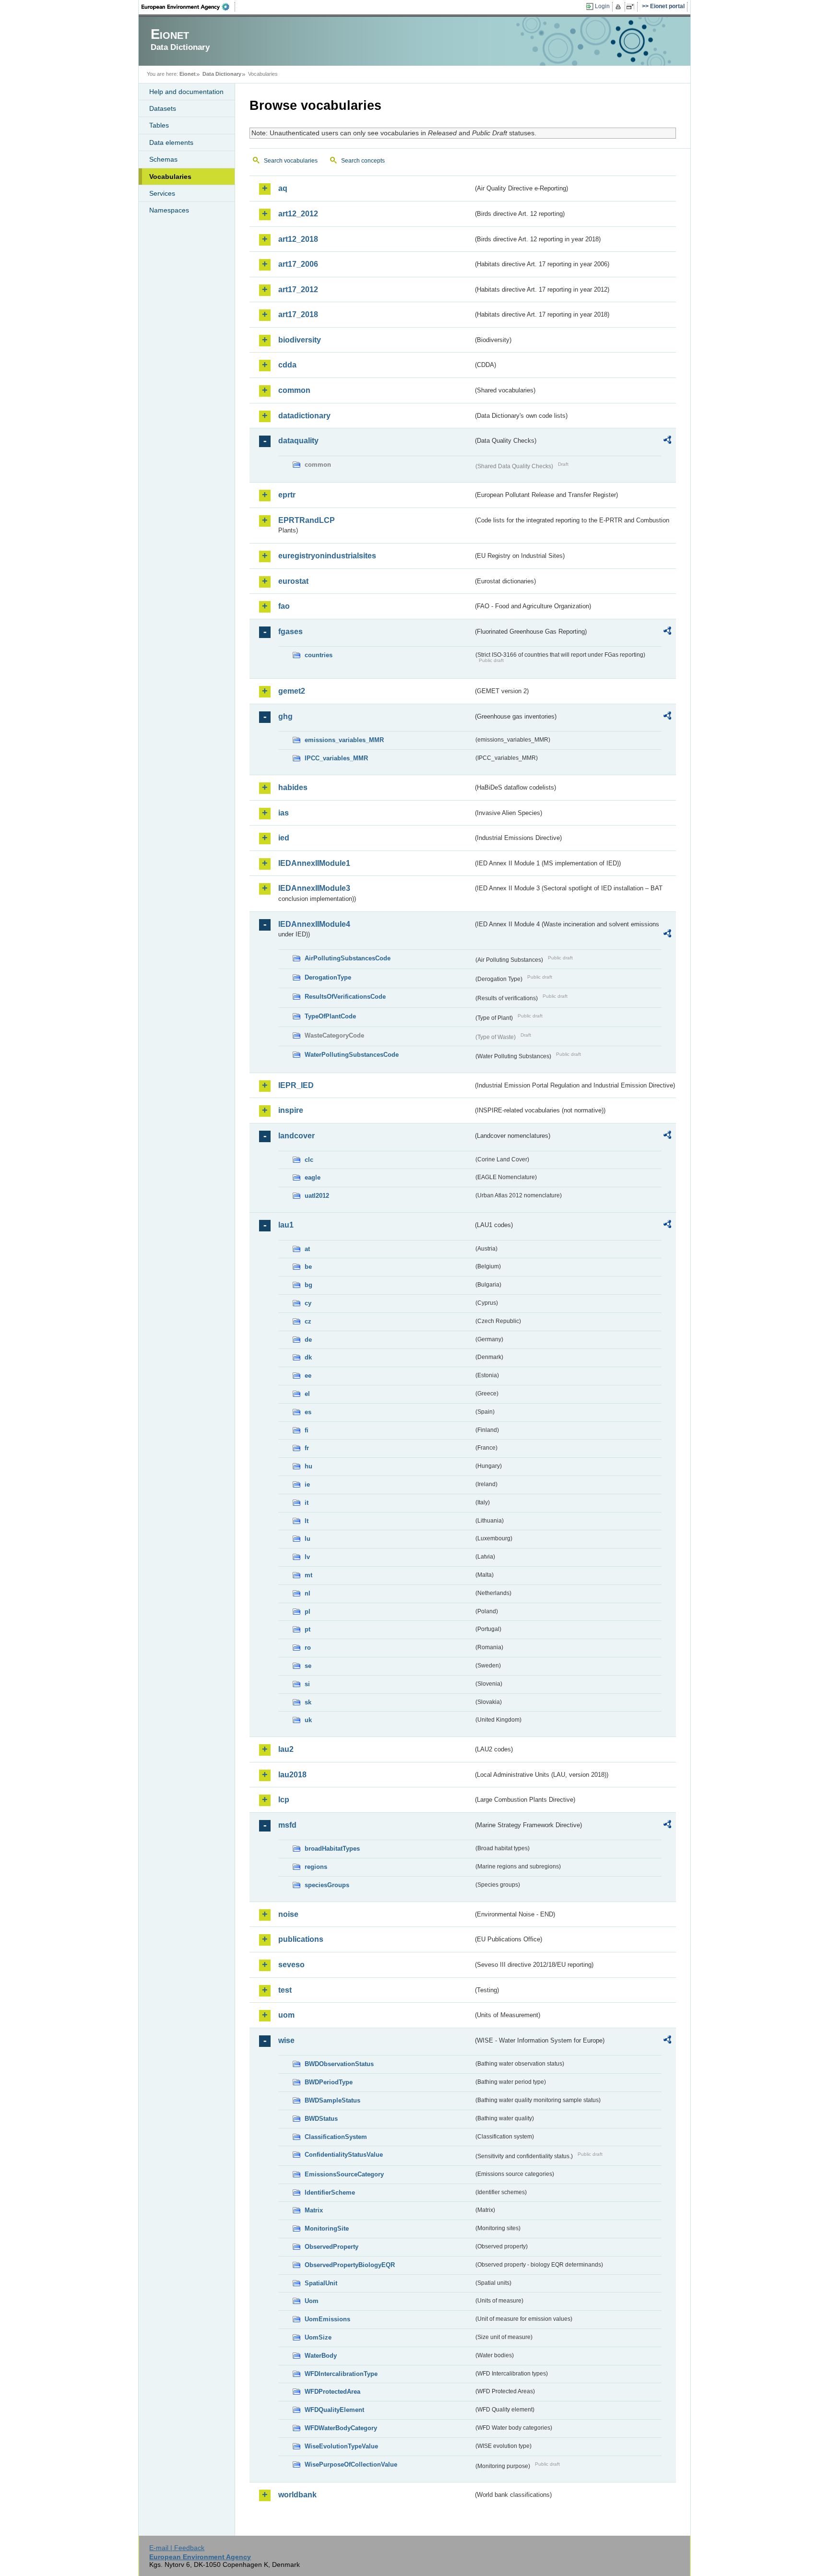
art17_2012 (298, 290)
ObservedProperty (332, 2247)
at (307, 1249)
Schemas (163, 159)
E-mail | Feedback (177, 2548)
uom (286, 2015)
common (294, 390)
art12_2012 (298, 214)
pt (308, 1629)
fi (307, 1430)
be (308, 1267)
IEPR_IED (296, 1085)
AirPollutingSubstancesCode (348, 958)
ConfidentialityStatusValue (344, 2155)
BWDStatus (321, 2119)
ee (308, 1376)
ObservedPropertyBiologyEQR (350, 2265)
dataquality (298, 441)
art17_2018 (298, 314)
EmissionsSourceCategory (344, 2174)
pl (308, 1612)
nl (308, 1593)
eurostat (293, 581)
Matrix (314, 2210)
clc (309, 1160)
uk (308, 1720)
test (285, 1990)
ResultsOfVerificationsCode (345, 997)
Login (602, 6)
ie (307, 1484)
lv (307, 1557)
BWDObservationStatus (339, 2064)
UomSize (318, 2337)
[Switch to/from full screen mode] (632, 7)
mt (308, 1575)
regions (316, 1867)
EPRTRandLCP (307, 520)
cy (308, 1303)
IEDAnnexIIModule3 (314, 888)
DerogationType (328, 977)
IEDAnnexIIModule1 (314, 863)
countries (319, 655)
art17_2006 (298, 264)
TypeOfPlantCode (330, 1016)
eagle (313, 1177)
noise (288, 1914)
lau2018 (292, 1775)
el (307, 1394)
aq (283, 188)
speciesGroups (327, 1885)
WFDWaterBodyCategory (341, 2428)
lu (308, 1539)
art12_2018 (298, 239)
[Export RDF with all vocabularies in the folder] (667, 441)
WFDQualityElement (334, 2410)
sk (308, 1702)
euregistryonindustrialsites (327, 556)
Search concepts (363, 161)
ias (284, 813)
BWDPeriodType (329, 2082)
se (308, 1666)
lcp (284, 1800)
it (307, 1503)
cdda (287, 365)
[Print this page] (620, 7)
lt (307, 1521)
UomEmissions (327, 2319)
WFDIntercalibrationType (341, 2374)
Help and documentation (186, 92)
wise (286, 2040)
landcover (296, 1136)
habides (293, 787)
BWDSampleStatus (332, 2100)
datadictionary (304, 416)
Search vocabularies (291, 161)
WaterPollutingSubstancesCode (352, 1055)
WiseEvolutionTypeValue (341, 2446)
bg (308, 1285)
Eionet (188, 74)
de (308, 1340)
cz (308, 1321)
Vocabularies (170, 177)
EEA (189, 7)
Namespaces (169, 210)
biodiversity (300, 340)
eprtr (287, 495)
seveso (291, 1965)
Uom (312, 2301)
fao (284, 606)
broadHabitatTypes (332, 1849)
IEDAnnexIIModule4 (314, 924)
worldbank (297, 2495)
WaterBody (321, 2356)
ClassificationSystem (336, 2137)
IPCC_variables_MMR (336, 758)
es (308, 1412)
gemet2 (292, 691)
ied (284, 838)
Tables (159, 125)
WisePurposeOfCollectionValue (351, 2464)
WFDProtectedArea (332, 2392)
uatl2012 (317, 1196)
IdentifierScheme (330, 2192)
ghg (285, 716)
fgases (290, 632)
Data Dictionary (222, 74)
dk (308, 1357)
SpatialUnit (321, 2283)
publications (301, 1939)
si (307, 1684)
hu (308, 1466)
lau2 (286, 1749)
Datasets (163, 108)
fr (307, 1448)
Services (162, 193)
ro (308, 1648)
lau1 (286, 1225)
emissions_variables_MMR (344, 740)
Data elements (171, 142)
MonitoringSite (327, 2228)
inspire (291, 1110)
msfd (287, 1825)
